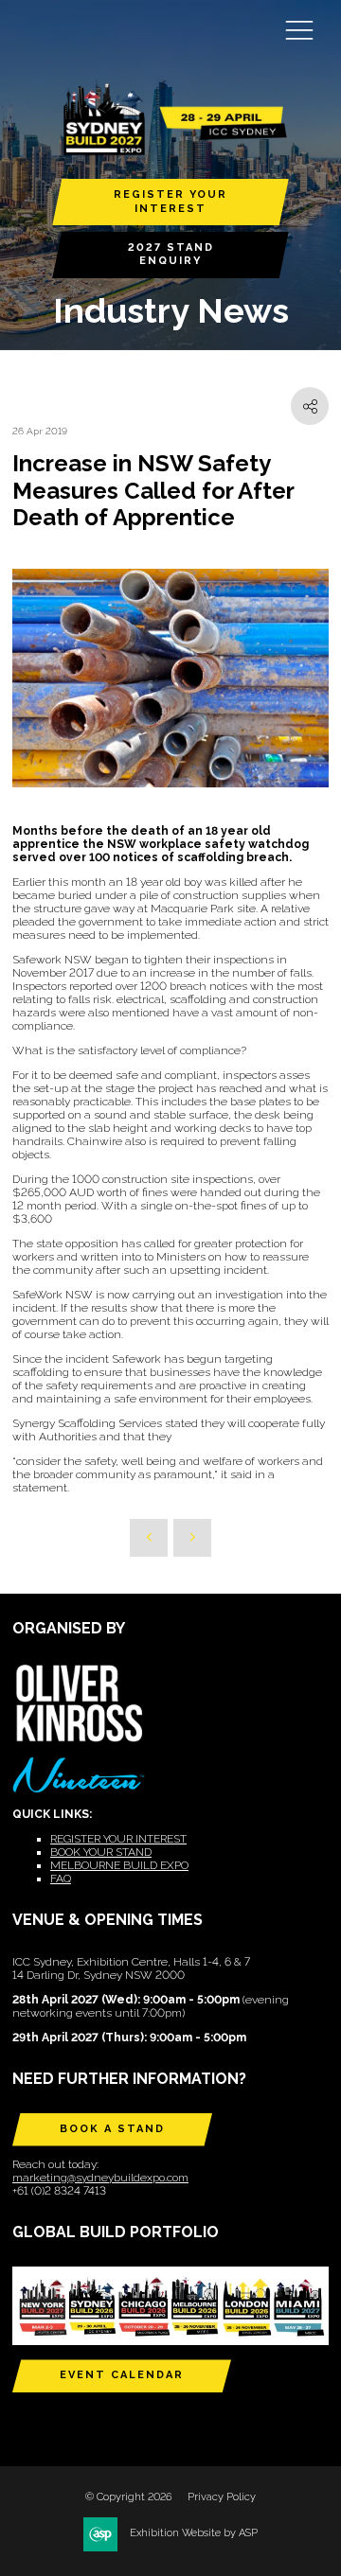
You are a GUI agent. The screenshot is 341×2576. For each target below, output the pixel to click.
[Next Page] (192, 1538)
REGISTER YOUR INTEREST (170, 202)
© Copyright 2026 (129, 2497)
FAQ (61, 1879)
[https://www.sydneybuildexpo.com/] (170, 150)
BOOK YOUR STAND (101, 1852)
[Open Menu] (299, 29)
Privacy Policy (222, 2497)
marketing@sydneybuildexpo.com (100, 2178)
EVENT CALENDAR (122, 2375)
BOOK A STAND (112, 2129)
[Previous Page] (149, 1538)
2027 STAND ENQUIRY (171, 255)
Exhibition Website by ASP (194, 2533)
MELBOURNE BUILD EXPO (119, 1865)
